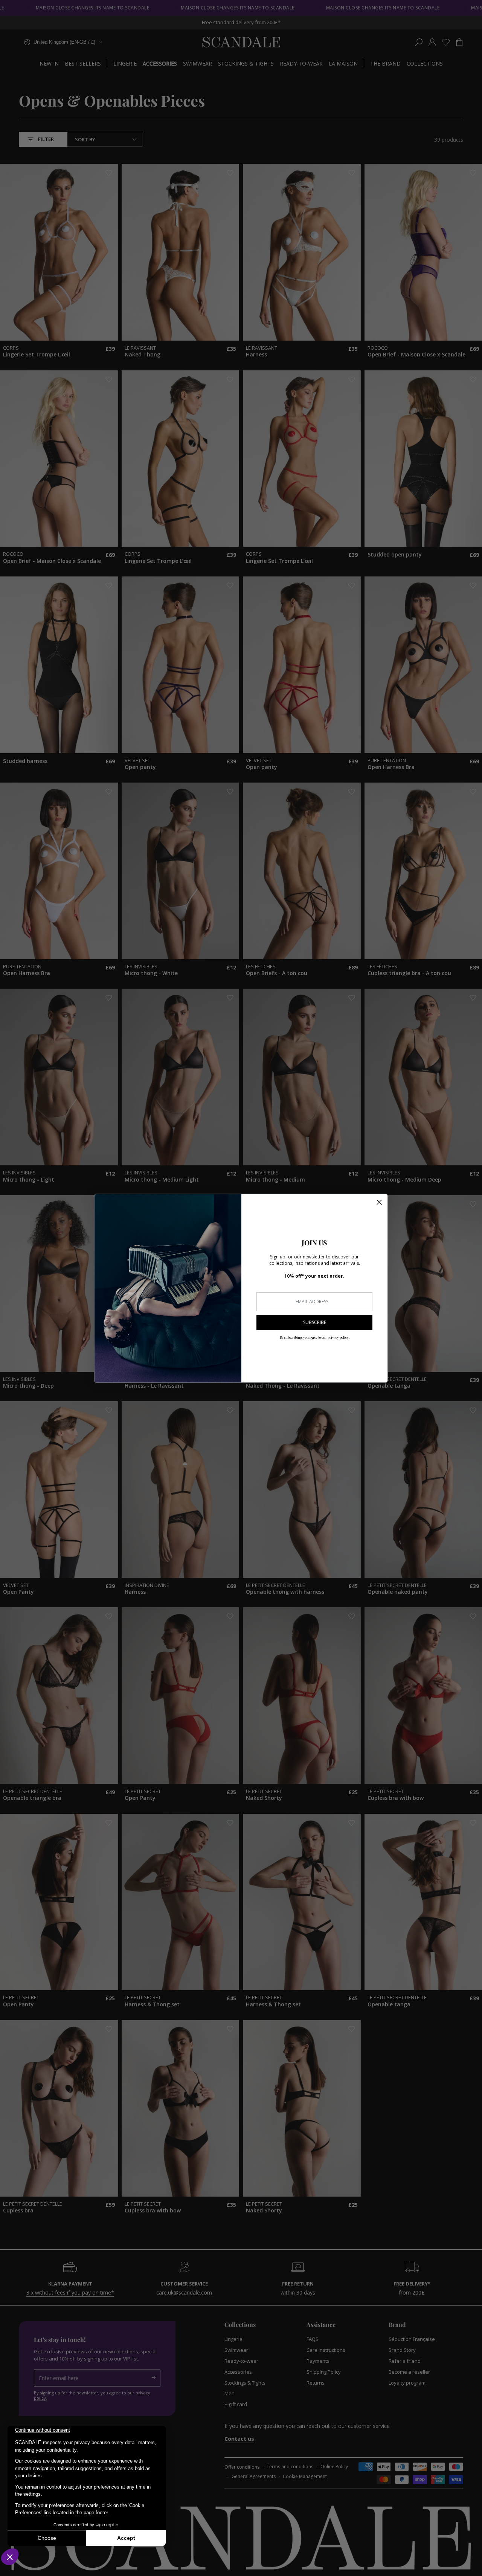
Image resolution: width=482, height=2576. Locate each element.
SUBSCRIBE (315, 1322)
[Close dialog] (379, 1202)
